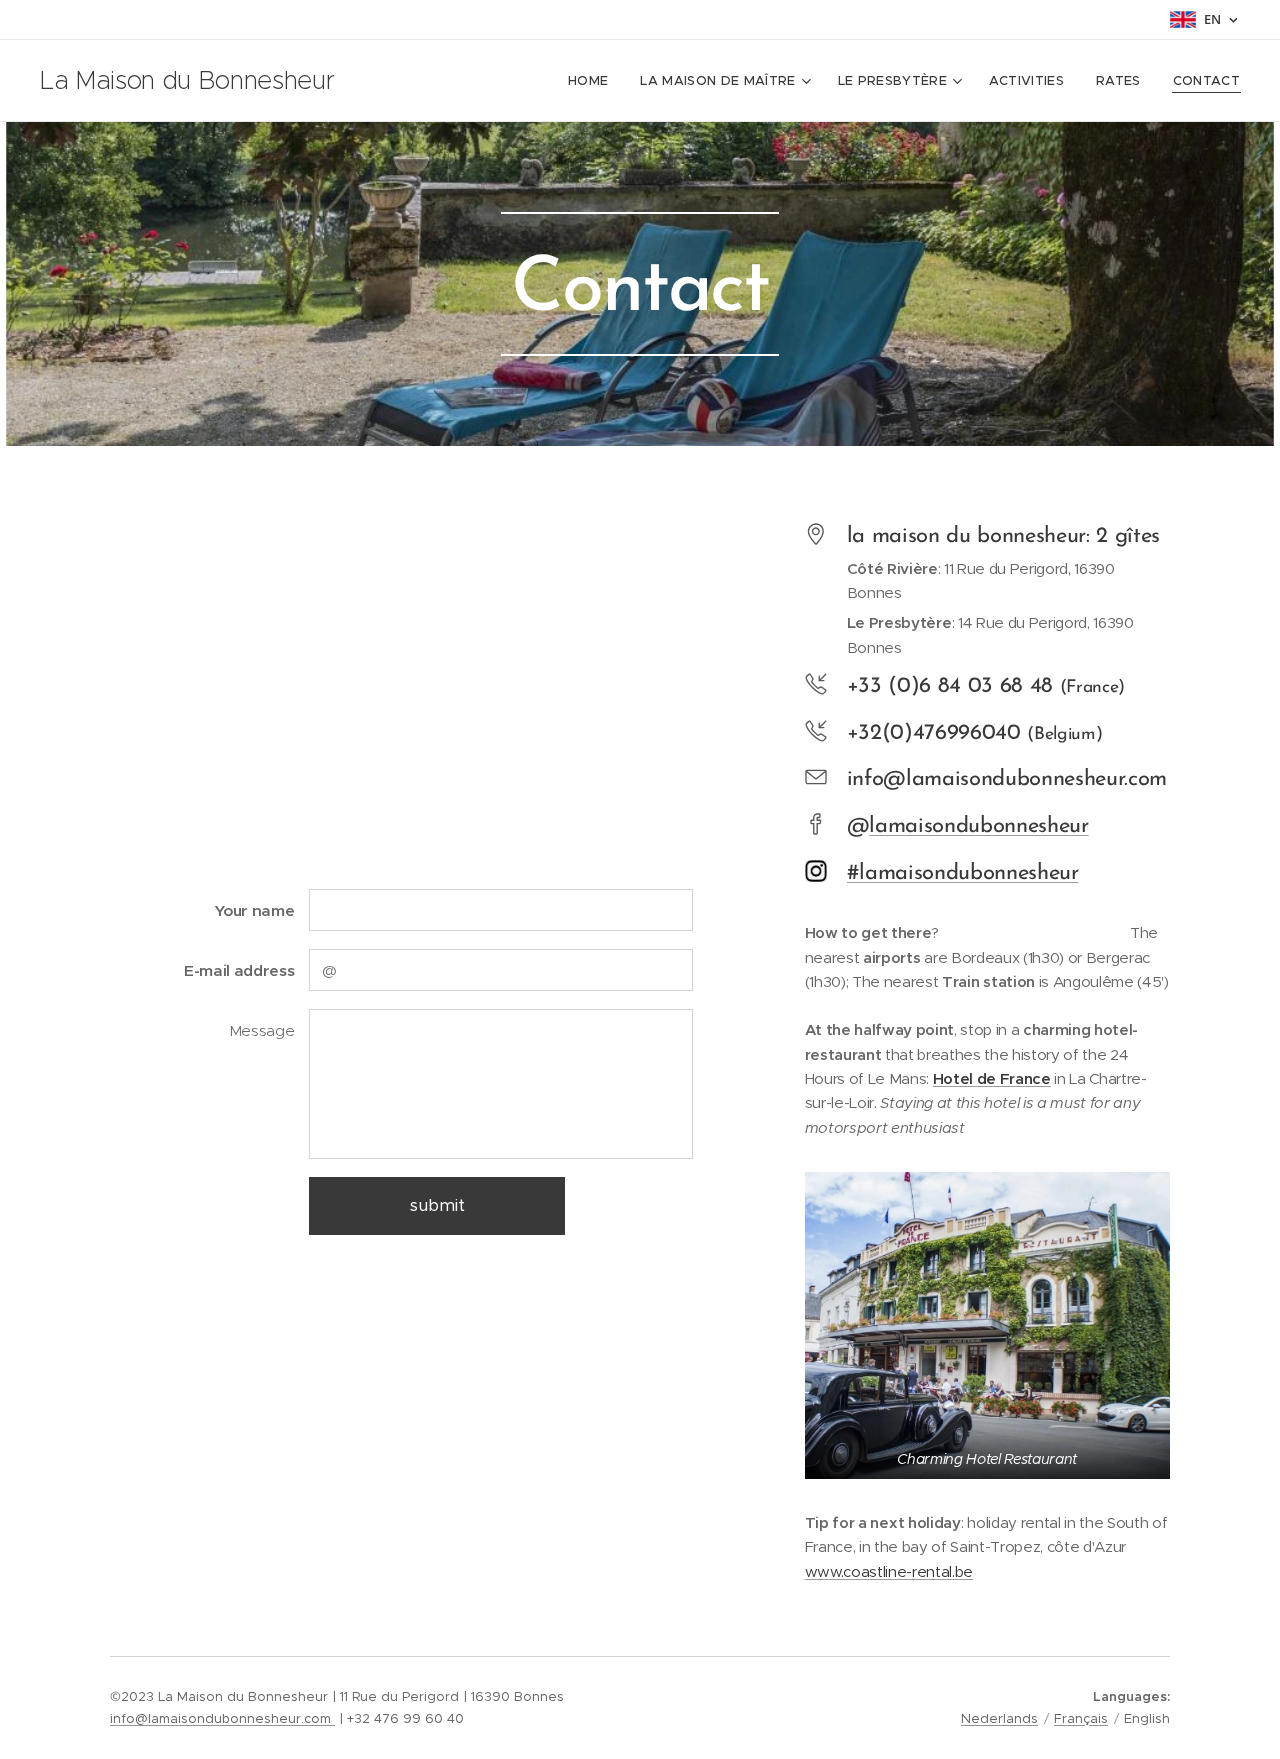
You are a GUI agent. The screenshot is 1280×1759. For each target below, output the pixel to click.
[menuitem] (593, 81)
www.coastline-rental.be (889, 1571)
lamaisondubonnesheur (978, 826)
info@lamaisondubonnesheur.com (222, 1718)
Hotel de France (992, 1078)
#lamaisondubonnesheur (963, 873)
